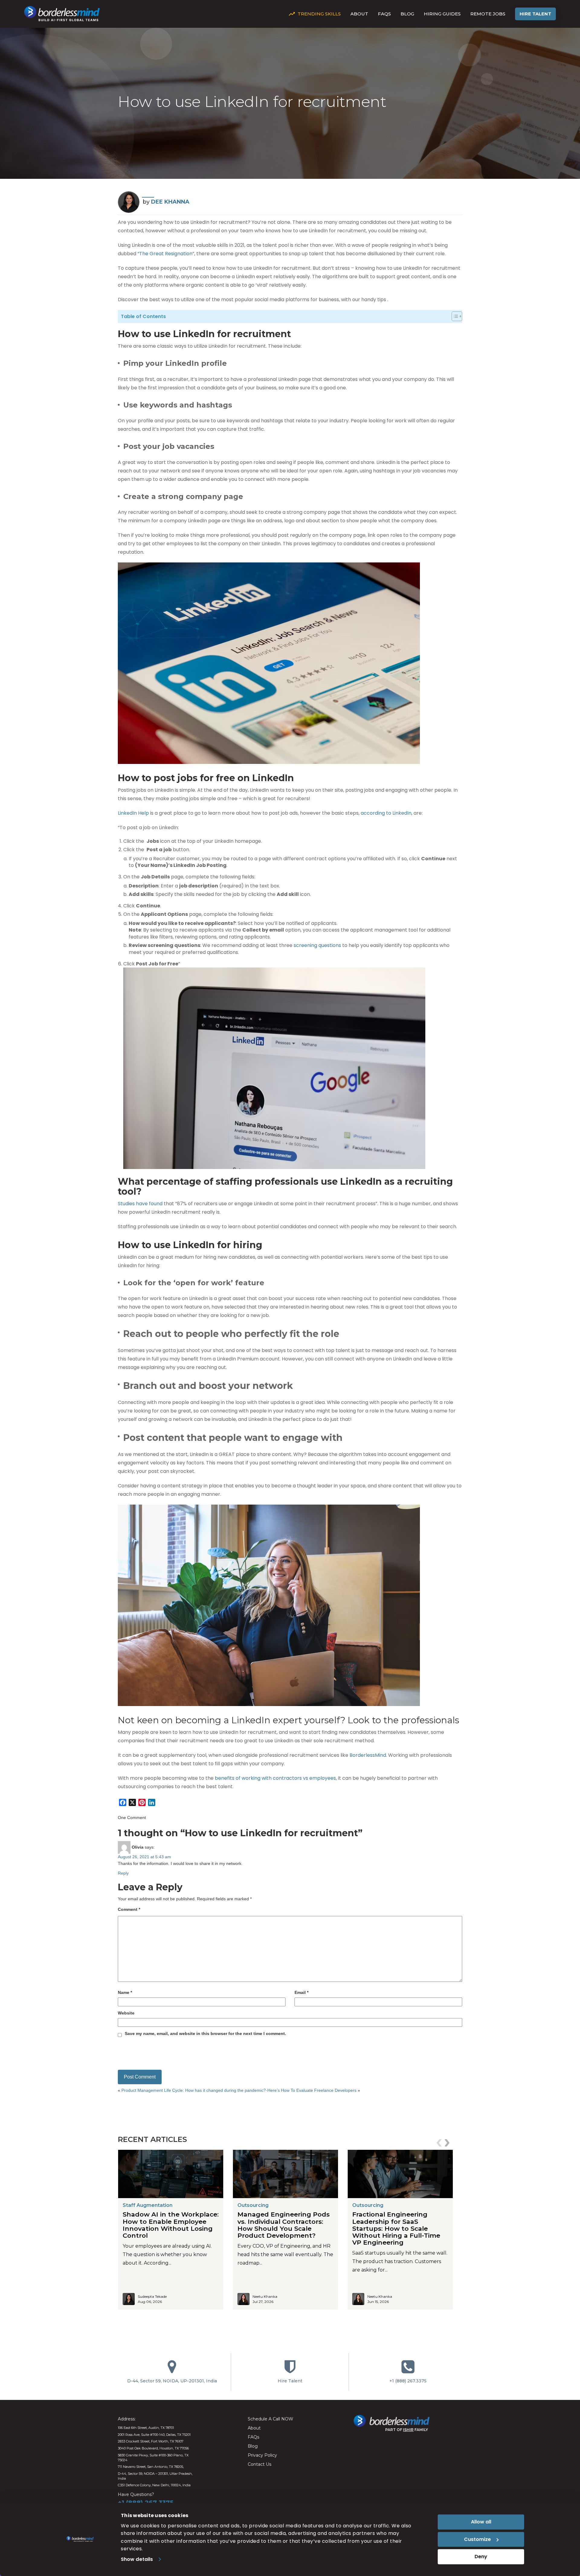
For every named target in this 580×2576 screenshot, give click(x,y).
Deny (481, 2557)
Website (126, 2013)
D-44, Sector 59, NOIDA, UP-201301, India (172, 2381)
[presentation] (440, 2143)
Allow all (481, 2522)
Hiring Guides (442, 14)
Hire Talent (535, 14)
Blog (407, 14)
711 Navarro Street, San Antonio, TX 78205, (151, 2467)
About (359, 14)
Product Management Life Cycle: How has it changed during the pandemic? (194, 2090)
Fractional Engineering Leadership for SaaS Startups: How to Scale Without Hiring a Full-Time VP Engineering (396, 2228)
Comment (129, 1909)
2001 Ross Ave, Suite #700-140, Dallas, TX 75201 (154, 2435)
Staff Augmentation (148, 2205)
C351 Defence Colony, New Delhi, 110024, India (154, 2485)
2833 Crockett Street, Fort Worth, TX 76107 (151, 2441)
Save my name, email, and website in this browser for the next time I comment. (205, 2033)
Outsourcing (253, 2205)
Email (301, 1992)
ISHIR (408, 2430)
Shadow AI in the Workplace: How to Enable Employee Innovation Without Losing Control (171, 2225)
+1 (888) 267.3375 (408, 2381)
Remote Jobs (488, 14)
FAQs (384, 14)
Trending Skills (319, 14)
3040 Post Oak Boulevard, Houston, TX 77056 (153, 2448)
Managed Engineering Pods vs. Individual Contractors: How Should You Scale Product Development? (284, 2225)
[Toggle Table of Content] (457, 315)
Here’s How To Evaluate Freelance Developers (312, 2090)
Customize (477, 2539)
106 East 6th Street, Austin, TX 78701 (146, 2428)
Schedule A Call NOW (271, 2419)
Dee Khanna (170, 202)
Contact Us (259, 2464)
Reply (123, 1873)
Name (125, 1992)
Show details (137, 2559)
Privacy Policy (262, 2455)
